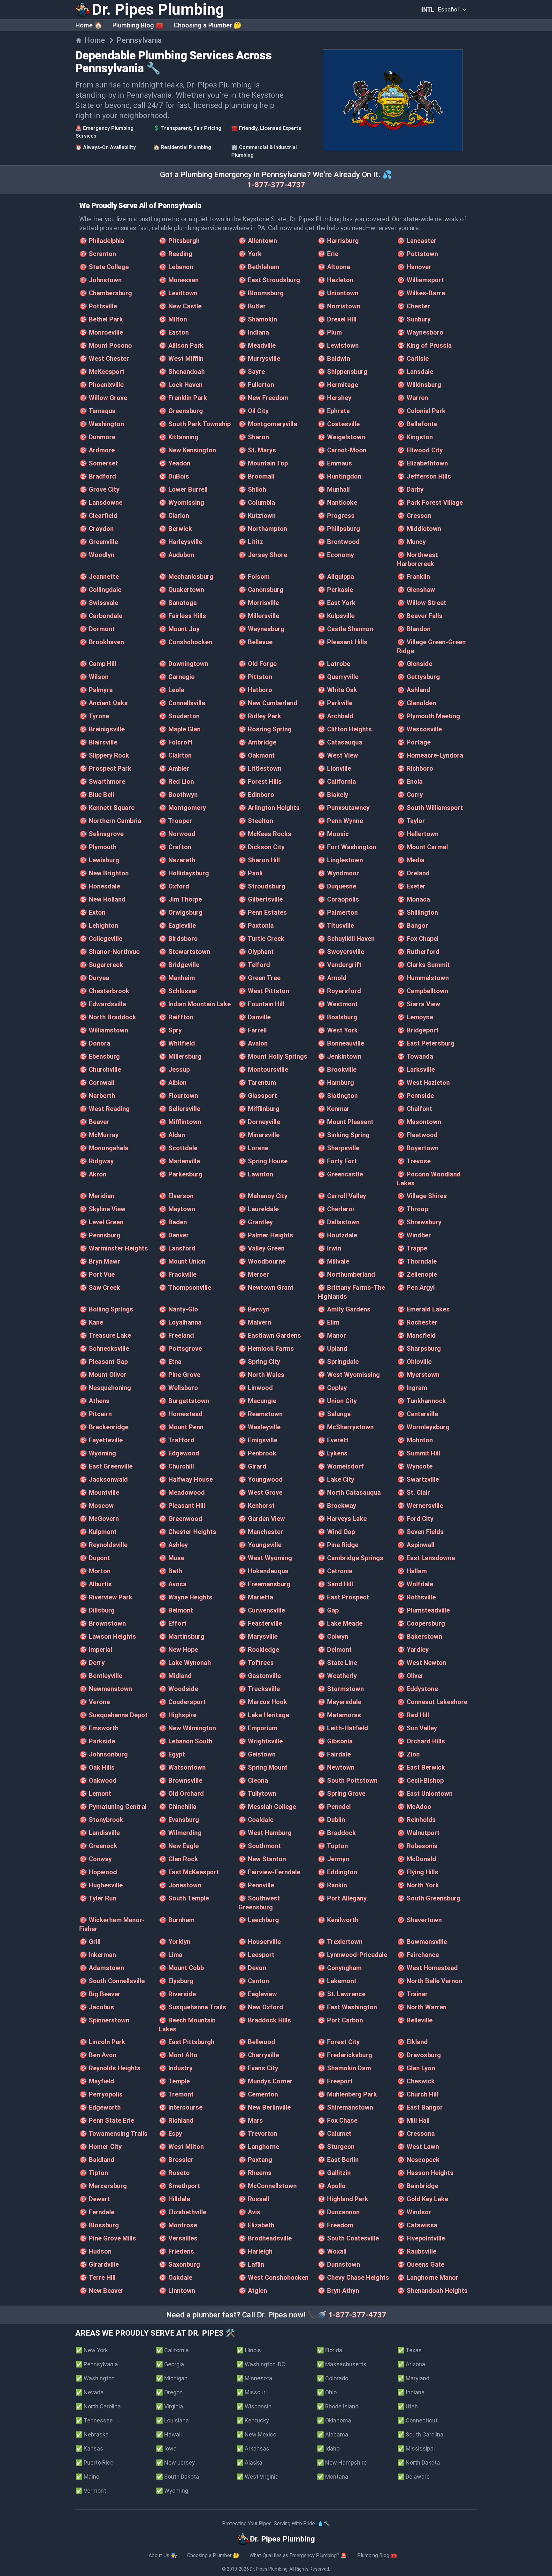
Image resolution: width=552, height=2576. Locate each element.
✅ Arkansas (253, 2448)
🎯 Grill (90, 1942)
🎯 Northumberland (346, 1274)
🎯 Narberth (97, 1096)
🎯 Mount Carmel (422, 847)
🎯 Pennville (256, 1885)
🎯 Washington (102, 424)
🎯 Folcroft (176, 742)
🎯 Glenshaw (416, 590)
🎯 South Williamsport (430, 808)
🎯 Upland (332, 1348)
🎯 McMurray (99, 1135)
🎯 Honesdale (100, 886)
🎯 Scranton (98, 254)
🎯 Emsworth (99, 1728)
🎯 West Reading (104, 1109)
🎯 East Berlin (338, 2160)
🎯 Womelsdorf (341, 1466)
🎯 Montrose (178, 2225)
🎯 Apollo (332, 2186)
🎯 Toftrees (256, 1663)
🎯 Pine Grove (180, 1375)
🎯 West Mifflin (181, 359)
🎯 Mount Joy (179, 629)
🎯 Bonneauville (341, 1043)
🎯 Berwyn (254, 1309)
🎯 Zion (408, 1754)
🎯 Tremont (176, 2094)
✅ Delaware (414, 2477)
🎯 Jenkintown (339, 1056)
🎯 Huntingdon (339, 476)
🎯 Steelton (256, 821)
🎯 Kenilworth (338, 1920)
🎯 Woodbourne (262, 1261)
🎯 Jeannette (99, 577)
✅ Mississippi (416, 2448)
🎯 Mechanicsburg (186, 577)
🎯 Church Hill (418, 2094)
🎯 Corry (410, 795)
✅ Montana (333, 2477)
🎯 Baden (173, 1222)
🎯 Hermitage (338, 385)
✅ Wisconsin (254, 2406)
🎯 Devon (252, 1968)
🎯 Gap (328, 1610)
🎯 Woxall (332, 2251)
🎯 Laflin (251, 2264)
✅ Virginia (169, 2406)
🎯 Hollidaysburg (184, 873)
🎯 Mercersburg (103, 2186)
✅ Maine (87, 2477)
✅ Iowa (166, 2448)
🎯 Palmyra (96, 690)
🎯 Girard (252, 1466)
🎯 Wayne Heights (186, 1597)
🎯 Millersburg (180, 1056)
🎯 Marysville (258, 1636)
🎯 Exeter (411, 886)
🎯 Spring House (263, 1161)
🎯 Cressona (416, 2134)
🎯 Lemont (95, 1794)
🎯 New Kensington (187, 450)
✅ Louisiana (172, 2420)
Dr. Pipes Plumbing (269, 2569)
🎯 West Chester (104, 359)
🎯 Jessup (174, 1069)
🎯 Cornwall (97, 1083)
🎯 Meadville (257, 345)
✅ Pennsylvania (97, 2364)
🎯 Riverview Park (106, 1597)
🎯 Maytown (177, 1209)
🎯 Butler (252, 306)
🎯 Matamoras (339, 1715)
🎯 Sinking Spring (344, 1135)
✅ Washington (95, 2378)
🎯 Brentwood (339, 542)
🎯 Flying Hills (418, 1872)
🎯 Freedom (335, 2225)
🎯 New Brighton (104, 873)
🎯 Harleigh (255, 2251)
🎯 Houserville (260, 1942)
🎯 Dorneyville (259, 1122)
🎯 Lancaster (417, 241)
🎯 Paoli (250, 873)
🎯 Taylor (411, 821)
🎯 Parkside (97, 1741)
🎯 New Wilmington (187, 1728)
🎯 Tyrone (94, 716)
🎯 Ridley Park (260, 716)
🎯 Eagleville (177, 925)
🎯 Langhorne (259, 2147)
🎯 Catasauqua (340, 742)
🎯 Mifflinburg (259, 1109)
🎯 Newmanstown (106, 1689)
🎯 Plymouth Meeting (429, 716)
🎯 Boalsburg (337, 1017)
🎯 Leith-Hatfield (343, 1728)
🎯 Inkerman (98, 1955)
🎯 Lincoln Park (102, 2042)
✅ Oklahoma (334, 2420)
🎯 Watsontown (182, 1767)
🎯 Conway (96, 1859)
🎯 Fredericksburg (345, 2055)
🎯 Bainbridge (418, 2186)
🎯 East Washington (347, 2007)
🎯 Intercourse (181, 2107)
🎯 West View (338, 755)
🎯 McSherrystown (346, 1427)
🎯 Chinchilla (178, 1807)
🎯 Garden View (262, 1519)
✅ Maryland (413, 2378)
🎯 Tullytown (257, 1794)
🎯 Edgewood (179, 1453)
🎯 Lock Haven (181, 385)
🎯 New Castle (180, 306)
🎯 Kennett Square (107, 808)
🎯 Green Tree (259, 978)
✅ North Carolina (98, 2406)
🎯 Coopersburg (421, 1623)
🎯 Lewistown (338, 345)
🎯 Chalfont (415, 1109)
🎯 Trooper (175, 821)
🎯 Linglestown (340, 860)
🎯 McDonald (417, 1859)
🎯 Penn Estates (263, 912)
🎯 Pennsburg (100, 1235)
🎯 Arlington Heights (269, 808)
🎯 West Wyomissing (349, 1375)
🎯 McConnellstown (268, 2186)
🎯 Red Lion (176, 782)
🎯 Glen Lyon (416, 2068)
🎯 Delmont (335, 1650)
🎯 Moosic (333, 834)
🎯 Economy (336, 555)
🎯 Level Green (101, 1222)
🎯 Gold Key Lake (423, 2199)
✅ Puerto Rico (94, 2463)
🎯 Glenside (415, 664)
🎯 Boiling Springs (106, 1309)
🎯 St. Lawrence (341, 1994)
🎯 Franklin (414, 577)
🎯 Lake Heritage (264, 1715)
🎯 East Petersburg (426, 1043)
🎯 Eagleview (258, 1994)
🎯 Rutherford (418, 952)
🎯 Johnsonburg (103, 1754)
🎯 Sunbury (414, 319)
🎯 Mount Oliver (103, 1375)
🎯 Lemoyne (415, 1017)
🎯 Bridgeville (179, 965)
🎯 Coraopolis (338, 899)
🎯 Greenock (98, 1846)
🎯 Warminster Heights (114, 1248)
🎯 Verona (95, 1702)
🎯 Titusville (336, 925)
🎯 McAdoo (414, 1807)
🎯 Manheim (177, 978)
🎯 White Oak (337, 690)
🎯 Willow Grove (103, 398)
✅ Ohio (327, 2392)
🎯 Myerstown (418, 1375)
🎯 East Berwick (421, 1767)
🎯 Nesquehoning (105, 1388)
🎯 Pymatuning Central (113, 1807)
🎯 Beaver (94, 1122)
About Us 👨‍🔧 (163, 2555)
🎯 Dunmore (97, 437)
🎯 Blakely (333, 795)
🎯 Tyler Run (98, 1898)
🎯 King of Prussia (424, 345)
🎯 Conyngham (340, 1968)
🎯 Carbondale (101, 616)
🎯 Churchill (176, 1466)
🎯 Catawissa (417, 2225)
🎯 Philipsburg (339, 529)
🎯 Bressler (176, 2160)
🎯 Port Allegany (342, 1898)
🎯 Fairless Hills (182, 616)
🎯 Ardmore (97, 450)
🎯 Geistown (257, 1754)
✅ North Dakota (419, 2463)
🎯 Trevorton (258, 2134)
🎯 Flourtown (178, 1096)
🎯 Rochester (417, 1322)
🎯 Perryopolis (101, 2094)
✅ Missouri (252, 2392)
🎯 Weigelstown (341, 437)
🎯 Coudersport (182, 1702)
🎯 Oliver (410, 1676)
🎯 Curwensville (262, 1610)
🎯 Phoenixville (101, 385)
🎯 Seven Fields (420, 1532)
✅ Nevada (89, 2392)
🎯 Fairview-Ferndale (269, 1872)
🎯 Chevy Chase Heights (353, 2278)
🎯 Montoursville (263, 1069)
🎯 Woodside (178, 1689)
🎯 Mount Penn (181, 1427)
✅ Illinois (249, 2350)
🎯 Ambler (174, 768)
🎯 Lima (171, 1955)
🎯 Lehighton (99, 925)
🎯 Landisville (100, 1833)
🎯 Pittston (255, 677)
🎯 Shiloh (252, 489)
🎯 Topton (333, 1846)
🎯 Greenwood (180, 1519)
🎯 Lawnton (256, 1174)
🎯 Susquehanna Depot (113, 1715)
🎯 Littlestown (260, 768)
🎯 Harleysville (180, 542)
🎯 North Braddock (108, 1017)
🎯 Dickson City (261, 847)
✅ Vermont (91, 2491)
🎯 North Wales (261, 1375)
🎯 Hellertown (418, 834)
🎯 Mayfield (97, 2081)
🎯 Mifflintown (180, 1122)
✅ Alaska (249, 2463)
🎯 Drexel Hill (337, 319)
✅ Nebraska (92, 2434)
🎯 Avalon (253, 1043)
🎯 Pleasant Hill (182, 1506)
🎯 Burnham (177, 1920)
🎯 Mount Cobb (181, 1968)
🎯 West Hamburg (265, 1833)
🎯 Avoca (173, 1584)
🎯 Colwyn (333, 1636)
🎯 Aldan (172, 1135)
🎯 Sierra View (419, 1004)
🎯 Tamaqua (97, 411)
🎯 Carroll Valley (342, 1196)
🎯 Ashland (414, 690)
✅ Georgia (170, 2364)
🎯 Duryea (94, 978)
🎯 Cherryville (259, 2055)
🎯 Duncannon (339, 2212)
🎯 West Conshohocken (273, 2278)
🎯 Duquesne (337, 886)
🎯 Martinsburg (182, 1636)
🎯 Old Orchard (181, 1794)
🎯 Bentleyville (101, 1676)
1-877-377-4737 (276, 185)
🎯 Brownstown (103, 1623)
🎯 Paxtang (255, 2160)
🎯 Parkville (335, 703)
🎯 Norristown (339, 306)
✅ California (172, 2350)
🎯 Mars (251, 2120)
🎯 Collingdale (100, 590)
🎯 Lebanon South (186, 1741)
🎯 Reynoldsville (103, 1545)
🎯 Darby (410, 489)
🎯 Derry (92, 1663)
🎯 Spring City (259, 1362)
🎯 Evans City (258, 2068)
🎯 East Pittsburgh (187, 2042)
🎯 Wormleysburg (423, 1427)
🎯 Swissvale (99, 603)
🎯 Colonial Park (421, 411)
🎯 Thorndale (417, 1261)
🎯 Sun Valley (417, 1728)
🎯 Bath (170, 1571)
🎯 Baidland (97, 2160)
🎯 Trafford (176, 1440)
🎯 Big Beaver (100, 1994)
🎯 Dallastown (339, 1222)
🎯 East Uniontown (425, 1794)
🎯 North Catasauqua (349, 1492)
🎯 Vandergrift (340, 965)
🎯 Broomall (256, 476)
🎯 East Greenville (106, 1466)
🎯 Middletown (419, 529)
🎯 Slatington (338, 1096)
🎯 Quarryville (338, 677)
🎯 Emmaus (335, 463)
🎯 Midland (175, 1676)
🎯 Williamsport (420, 280)
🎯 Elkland (412, 2042)
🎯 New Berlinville (264, 2107)
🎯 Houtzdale (337, 1235)
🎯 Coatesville (339, 424)
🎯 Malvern (255, 1322)
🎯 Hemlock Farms (266, 1348)
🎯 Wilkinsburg (419, 385)
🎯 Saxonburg (179, 2264)
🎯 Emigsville (258, 1440)
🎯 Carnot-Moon (342, 450)
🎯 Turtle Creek (261, 939)
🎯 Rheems (255, 2173)
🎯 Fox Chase (337, 2120)
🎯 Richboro (415, 768)
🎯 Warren (413, 398)
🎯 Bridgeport (418, 1030)
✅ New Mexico (256, 2434)
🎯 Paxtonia (256, 925)
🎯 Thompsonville (185, 1288)
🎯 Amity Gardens (344, 1309)
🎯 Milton (173, 319)
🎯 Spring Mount (263, 1767)
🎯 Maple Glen (180, 729)
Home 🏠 (89, 25)
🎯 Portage (414, 742)
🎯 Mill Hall (413, 2120)
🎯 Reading (176, 254)
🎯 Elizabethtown (422, 463)
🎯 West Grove (260, 1492)
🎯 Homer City (100, 2147)
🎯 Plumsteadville (423, 1610)
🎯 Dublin (331, 1820)
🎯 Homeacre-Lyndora (430, 755)
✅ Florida (330, 2350)
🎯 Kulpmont (98, 1532)
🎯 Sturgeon (336, 2147)
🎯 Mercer (254, 1274)
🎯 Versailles (178, 2238)
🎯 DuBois (174, 476)
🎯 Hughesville (101, 1885)
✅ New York (92, 2350)
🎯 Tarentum (257, 1083)
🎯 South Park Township (195, 424)
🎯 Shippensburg (342, 372)
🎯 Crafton (175, 847)
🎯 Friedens (176, 2251)
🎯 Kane (91, 1322)
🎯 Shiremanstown (345, 2107)
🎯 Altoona (334, 267)
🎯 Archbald (335, 716)
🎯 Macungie (257, 1401)
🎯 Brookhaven (102, 642)
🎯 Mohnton (415, 1440)
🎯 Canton (254, 1981)
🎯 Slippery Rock (104, 755)
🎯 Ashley (173, 1545)
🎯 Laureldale (258, 1209)
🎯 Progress (336, 516)
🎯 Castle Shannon (345, 629)
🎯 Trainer (412, 1994)
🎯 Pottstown (418, 254)
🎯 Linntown (177, 2291)
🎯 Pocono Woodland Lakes (429, 1179)
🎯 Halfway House (186, 1479)
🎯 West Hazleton (423, 1083)
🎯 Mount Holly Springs (273, 1056)
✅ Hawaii (169, 2434)
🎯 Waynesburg (261, 629)
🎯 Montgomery (182, 808)
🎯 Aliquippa (336, 577)
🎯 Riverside (177, 1994)
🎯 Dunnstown (339, 2264)
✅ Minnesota (254, 2378)
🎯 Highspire (178, 1715)
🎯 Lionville (334, 768)
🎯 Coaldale (256, 1820)
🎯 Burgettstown (184, 1401)
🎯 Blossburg (99, 2225)
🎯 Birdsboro (178, 939)
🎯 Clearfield (98, 516)
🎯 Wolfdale (415, 1584)
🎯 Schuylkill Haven (346, 939)
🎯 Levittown (178, 293)
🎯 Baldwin (334, 359)
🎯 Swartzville (418, 1479)
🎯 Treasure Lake (105, 1335)
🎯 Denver (174, 1235)
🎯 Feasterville (260, 1623)
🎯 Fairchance (418, 1955)
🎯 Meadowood (182, 1492)
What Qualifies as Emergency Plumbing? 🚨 (298, 2555)
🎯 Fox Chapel (418, 939)
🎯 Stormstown (341, 1689)
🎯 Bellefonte (417, 424)
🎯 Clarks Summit (423, 965)
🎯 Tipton (94, 2173)
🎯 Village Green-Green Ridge (431, 646)
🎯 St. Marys (257, 450)
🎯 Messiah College (267, 1807)
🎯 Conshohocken (185, 642)
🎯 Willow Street (422, 603)
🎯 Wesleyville (259, 1427)
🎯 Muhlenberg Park (347, 2094)
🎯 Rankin (332, 1885)
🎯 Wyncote (415, 1466)
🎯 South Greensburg (429, 1898)
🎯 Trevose (414, 1161)
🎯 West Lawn (418, 2147)
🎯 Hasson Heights (425, 2173)
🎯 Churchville (100, 1069)
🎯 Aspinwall (416, 1545)
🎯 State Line (337, 1663)
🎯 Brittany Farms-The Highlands (351, 1292)
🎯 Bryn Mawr (100, 1261)
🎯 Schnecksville (104, 1348)
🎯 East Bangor (420, 2107)
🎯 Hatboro (255, 690)
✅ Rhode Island (338, 2406)
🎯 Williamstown (104, 1030)
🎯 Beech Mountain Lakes (187, 2025)
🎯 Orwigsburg (181, 912)
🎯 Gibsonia (335, 1741)
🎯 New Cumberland (268, 703)
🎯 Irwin (329, 1248)
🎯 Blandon (414, 629)
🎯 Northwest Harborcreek (418, 559)
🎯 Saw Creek (100, 1288)
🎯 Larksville (416, 1069)
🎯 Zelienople (417, 1274)
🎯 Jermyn (333, 1859)
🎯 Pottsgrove (180, 1348)
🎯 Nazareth (177, 860)
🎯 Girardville (99, 2264)
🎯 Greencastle (340, 1174)
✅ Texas (410, 2350)
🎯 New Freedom (263, 398)
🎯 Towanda (415, 1056)
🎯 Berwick (175, 529)
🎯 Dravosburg (419, 2055)
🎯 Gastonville (260, 1676)
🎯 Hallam (412, 1571)
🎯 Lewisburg (99, 860)
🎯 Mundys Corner (265, 2081)
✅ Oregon (169, 2392)
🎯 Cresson (414, 516)
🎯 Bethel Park (101, 319)
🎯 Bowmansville (422, 1942)
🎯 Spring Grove (341, 1794)
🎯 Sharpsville (338, 1148)
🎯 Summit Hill (419, 1453)
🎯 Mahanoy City (263, 1196)
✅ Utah (408, 2406)
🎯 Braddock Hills (265, 2020)
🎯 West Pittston (264, 991)
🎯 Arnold (332, 978)
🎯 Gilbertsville (261, 899)
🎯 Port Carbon (340, 2020)
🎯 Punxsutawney (344, 808)
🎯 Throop (413, 1209)
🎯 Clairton (175, 755)
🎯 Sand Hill (335, 1584)
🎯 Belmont (176, 1610)
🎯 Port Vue (97, 1274)
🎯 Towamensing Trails (113, 2134)
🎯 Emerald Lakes (423, 1309)
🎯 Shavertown (419, 1920)
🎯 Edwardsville (103, 1004)
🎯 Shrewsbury (419, 1222)
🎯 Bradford (98, 476)
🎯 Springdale (338, 1362)
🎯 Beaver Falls (420, 616)
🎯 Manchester (261, 1532)
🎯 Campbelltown (423, 991)
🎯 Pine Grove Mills (108, 2238)
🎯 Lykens (333, 1453)
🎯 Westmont (338, 1004)
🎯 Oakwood (98, 1780)
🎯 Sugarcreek (101, 965)
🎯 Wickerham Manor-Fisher (112, 1924)
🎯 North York (418, 1885)
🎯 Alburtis (96, 1584)
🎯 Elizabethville (183, 2212)
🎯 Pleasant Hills (342, 642)
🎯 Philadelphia (102, 241)
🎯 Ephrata (334, 411)
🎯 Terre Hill (97, 2278)
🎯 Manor (332, 1335)
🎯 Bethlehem (259, 267)
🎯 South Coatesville (348, 2238)
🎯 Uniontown (338, 293)
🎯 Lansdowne (101, 502)
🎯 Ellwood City (420, 450)
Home (95, 40)
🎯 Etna (170, 1362)
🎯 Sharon (254, 437)
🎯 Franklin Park (183, 398)
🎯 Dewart (95, 2199)
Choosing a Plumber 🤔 (208, 25)
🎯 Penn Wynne (340, 821)
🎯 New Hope (178, 1650)
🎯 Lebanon (176, 267)
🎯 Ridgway (96, 1161)
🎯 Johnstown (100, 280)
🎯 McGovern (99, 1519)
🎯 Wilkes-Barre (421, 293)
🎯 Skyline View (102, 1209)
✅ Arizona (411, 2364)
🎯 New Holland (102, 899)
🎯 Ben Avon (98, 2055)
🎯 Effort (173, 1623)
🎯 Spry (170, 1030)
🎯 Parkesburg (181, 1174)
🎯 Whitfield (177, 1043)
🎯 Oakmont (257, 755)
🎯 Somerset (99, 463)
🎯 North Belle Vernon (430, 1981)
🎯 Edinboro (256, 795)
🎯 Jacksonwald (103, 1479)
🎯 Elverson (176, 1196)
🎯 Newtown (336, 1767)
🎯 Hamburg (336, 1083)
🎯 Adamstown (102, 1968)
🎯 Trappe (412, 1248)
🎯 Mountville (99, 1492)
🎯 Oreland (413, 873)
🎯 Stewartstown (184, 952)
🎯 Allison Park (181, 345)
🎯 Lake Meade (340, 1623)
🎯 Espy (170, 2134)
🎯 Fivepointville (421, 2238)
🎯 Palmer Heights (266, 1235)
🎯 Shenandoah (182, 372)
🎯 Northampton (263, 529)
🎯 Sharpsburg (419, 1348)
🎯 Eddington (337, 1872)
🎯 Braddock (337, 1833)
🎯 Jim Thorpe (180, 899)
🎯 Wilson (94, 677)
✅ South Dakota (177, 2477)
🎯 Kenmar (333, 1109)
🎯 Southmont (260, 1846)
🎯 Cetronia (335, 1571)
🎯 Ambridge (257, 742)
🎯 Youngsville (260, 1545)
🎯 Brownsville (180, 1780)
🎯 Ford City (415, 1519)
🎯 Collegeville (101, 939)
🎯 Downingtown (184, 664)
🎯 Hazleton (335, 280)
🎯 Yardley (413, 1650)
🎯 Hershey (334, 398)
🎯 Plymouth (98, 847)
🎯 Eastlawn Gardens (270, 1335)
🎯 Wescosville (419, 729)
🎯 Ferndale (97, 2212)
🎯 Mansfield (416, 1335)
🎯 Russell (254, 2199)
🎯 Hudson (95, 2251)
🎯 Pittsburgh (179, 241)
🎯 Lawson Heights (108, 1636)
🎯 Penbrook (257, 1453)
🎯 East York (337, 603)
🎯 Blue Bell (97, 795)
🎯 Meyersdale (339, 1702)
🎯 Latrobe (334, 664)
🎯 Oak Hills (97, 1767)
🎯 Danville (254, 1017)
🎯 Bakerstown (420, 1636)
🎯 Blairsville (98, 742)
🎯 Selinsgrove (101, 834)
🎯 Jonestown (180, 1885)
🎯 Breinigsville (102, 729)
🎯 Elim (328, 1322)
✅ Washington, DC (261, 2364)
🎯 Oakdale (176, 2278)
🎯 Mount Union (182, 1261)
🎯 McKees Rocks (265, 834)
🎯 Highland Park (343, 2199)
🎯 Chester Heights (188, 1532)
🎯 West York (338, 1030)
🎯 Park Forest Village (430, 502)
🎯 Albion (173, 1083)
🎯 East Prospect (343, 1597)
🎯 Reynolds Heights (110, 2068)
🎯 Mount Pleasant (345, 1122)
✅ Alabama (333, 2434)
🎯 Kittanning (179, 437)
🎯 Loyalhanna (180, 1322)
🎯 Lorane (253, 1148)
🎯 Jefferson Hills (424, 476)
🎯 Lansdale (415, 372)
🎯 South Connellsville (112, 1981)
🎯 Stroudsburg (262, 886)
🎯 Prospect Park (105, 768)
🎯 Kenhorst (257, 1506)
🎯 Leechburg (259, 1920)
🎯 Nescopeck (418, 2160)
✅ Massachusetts (342, 2364)
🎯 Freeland (176, 1335)
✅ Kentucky (253, 2420)
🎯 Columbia (257, 502)
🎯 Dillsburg (97, 1610)
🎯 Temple (174, 2081)
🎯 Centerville (418, 1414)
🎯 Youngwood (261, 1479)
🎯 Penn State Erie (107, 2120)
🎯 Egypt (172, 1754)
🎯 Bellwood (257, 2042)
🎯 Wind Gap (336, 1532)
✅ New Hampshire (342, 2463)
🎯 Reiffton (176, 1017)
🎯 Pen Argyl (416, 1288)
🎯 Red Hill (413, 1715)
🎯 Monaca (414, 899)
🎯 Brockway (337, 1506)
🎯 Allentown (258, 241)
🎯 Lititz (251, 542)
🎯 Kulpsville (336, 616)
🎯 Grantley (256, 1222)
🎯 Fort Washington (347, 847)
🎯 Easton (174, 332)
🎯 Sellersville (180, 1109)
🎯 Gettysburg (418, 677)
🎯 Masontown (419, 1122)
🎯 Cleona (253, 1780)
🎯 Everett (333, 1440)
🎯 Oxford (174, 886)
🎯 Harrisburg (338, 241)
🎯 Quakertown (181, 590)
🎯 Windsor (414, 2212)
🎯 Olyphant (256, 952)
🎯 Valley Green (261, 1248)
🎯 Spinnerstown (104, 2020)
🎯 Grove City (99, 489)
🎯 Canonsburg (261, 590)
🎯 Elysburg (176, 1981)
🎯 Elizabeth (256, 2225)
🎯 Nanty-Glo (178, 1309)
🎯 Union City (337, 1401)
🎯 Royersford (339, 991)
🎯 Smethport (179, 2186)
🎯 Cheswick (416, 2081)
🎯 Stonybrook (101, 1820)
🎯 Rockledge (259, 1650)
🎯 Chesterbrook (104, 991)
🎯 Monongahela (104, 1148)
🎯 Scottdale (178, 1148)
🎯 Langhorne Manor (428, 2278)
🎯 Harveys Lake (342, 1519)
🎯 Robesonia (417, 1846)
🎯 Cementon (258, 2094)
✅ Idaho (328, 2448)
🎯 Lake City (336, 1479)
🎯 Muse (172, 1558)
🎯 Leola (172, 690)
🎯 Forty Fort (337, 1161)
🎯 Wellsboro (178, 1388)
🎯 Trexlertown (340, 1942)
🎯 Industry (176, 2068)
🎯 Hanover (414, 267)
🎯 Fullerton (256, 385)
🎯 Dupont (95, 1558)
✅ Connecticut (418, 2420)
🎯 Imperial (96, 1650)
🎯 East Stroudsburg (269, 280)
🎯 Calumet (334, 2134)
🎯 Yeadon (175, 463)
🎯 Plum (330, 332)
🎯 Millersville (259, 616)
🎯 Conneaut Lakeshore (432, 1702)
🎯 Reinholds (416, 1820)
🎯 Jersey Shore (263, 555)
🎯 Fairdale (334, 1754)
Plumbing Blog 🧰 (138, 25)
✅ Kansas (89, 2448)
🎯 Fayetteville (101, 1440)
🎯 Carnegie (177, 677)
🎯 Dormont (97, 629)
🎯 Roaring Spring (265, 729)
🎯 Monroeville (101, 332)
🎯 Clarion (174, 516)
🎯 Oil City (253, 411)
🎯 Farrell (253, 1030)
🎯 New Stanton (262, 1859)
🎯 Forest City (339, 2042)
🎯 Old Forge (257, 664)
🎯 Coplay (332, 1388)
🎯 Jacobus (97, 2007)
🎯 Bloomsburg (261, 293)
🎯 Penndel (334, 1807)
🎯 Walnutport (418, 1833)
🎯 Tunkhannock (422, 1401)
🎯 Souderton (179, 716)
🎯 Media (411, 860)
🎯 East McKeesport (189, 1872)
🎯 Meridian (97, 1196)
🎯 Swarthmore (102, 782)
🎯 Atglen (253, 2291)
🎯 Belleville (415, 2020)
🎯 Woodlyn (97, 555)
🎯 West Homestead (427, 1968)
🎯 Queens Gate (421, 2264)
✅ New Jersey (175, 2463)
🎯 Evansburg (179, 1820)
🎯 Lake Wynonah (185, 1663)
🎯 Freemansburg (264, 1584)
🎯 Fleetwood (417, 1135)
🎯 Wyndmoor (338, 873)
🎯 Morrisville (259, 603)
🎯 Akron (93, 1174)
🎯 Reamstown (261, 1414)
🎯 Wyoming (98, 1453)
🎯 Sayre (252, 372)
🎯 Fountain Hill (261, 1004)
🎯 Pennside (415, 1096)
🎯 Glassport (258, 1096)
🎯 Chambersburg (106, 293)
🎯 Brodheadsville (265, 2238)
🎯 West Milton (181, 2147)
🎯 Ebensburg (100, 1056)
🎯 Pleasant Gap (103, 1362)
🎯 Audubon (176, 555)
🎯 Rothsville (416, 1597)
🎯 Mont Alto (178, 2055)
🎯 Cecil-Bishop (420, 1780)
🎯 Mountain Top (263, 463)
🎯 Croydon (96, 529)
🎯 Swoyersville (341, 952)
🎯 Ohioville (414, 1362)
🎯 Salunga (334, 1414)
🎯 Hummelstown (423, 978)
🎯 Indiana (254, 332)
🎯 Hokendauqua (263, 1571)
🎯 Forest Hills (260, 782)
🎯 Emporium (258, 1728)
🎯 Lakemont (337, 1981)
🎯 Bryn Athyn (338, 2291)
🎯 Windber (414, 1235)
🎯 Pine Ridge (338, 1545)
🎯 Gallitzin (334, 2173)
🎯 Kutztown (257, 516)
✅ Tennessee (94, 2420)
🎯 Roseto (174, 2173)
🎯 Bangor (413, 925)
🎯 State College (104, 267)
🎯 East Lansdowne (426, 1558)
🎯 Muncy (411, 542)
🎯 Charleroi (336, 1209)
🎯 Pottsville (98, 306)
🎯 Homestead (181, 1414)
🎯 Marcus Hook (263, 1702)
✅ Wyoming (172, 2491)
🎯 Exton (92, 912)
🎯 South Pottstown (348, 1780)
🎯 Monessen (179, 280)
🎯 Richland (176, 2120)
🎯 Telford (254, 965)
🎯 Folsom (254, 577)
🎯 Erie (328, 254)
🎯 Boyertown (418, 1148)
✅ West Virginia (257, 2477)
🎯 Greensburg (181, 411)
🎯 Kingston (415, 437)
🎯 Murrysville (259, 359)
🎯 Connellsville (182, 703)
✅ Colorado (333, 2378)
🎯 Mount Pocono (106, 345)
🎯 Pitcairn (96, 1414)
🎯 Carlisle (413, 359)
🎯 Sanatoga (178, 603)
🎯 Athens (94, 1401)
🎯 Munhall (334, 489)
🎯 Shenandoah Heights (432, 2291)
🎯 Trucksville (259, 1689)
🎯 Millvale (333, 1261)
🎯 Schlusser (178, 991)
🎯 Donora (95, 1043)
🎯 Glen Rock (178, 1859)
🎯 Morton (95, 1571)
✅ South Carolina (420, 2434)
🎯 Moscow (96, 1506)
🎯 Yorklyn (175, 1942)
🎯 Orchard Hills (421, 1741)
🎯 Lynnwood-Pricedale (352, 1955)
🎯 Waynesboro (420, 332)
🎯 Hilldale (174, 2199)
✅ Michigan (172, 2378)
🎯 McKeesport (102, 372)
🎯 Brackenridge (104, 1427)
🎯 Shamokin (258, 319)
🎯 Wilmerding (180, 1833)
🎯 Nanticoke (337, 502)
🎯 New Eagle (179, 1846)
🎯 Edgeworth (100, 2107)
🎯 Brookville (337, 1069)
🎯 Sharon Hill (259, 860)
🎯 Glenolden (417, 703)
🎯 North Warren (422, 2007)
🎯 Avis (249, 2212)
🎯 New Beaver (101, 2291)
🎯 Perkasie (335, 590)
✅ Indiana (411, 2392)
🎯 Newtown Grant (266, 1288)
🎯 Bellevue (255, 642)
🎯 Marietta (256, 1597)
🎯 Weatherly (337, 1676)
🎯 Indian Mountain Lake (195, 1004)
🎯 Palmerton (338, 912)
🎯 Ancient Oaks (103, 703)
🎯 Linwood (256, 1388)
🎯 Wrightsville (261, 1741)
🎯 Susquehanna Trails (192, 2007)
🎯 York (250, 254)
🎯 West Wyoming (265, 1558)
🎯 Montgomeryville (268, 424)
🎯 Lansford (177, 1248)
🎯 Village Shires (422, 1196)
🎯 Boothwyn (178, 795)
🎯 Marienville (179, 1161)
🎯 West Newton (422, 1663)
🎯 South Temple (184, 1898)
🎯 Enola (410, 782)
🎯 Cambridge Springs (350, 1558)
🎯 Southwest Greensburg (259, 1903)
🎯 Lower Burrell (183, 489)
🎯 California (337, 782)
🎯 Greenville (99, 542)
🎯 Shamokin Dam (344, 2068)
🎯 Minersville (259, 1135)
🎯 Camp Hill (98, 664)
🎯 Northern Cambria (110, 821)
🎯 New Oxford (261, 2007)
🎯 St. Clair (414, 1492)
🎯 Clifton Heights (345, 729)
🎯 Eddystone (418, 1689)
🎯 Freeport (335, 2081)
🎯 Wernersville (420, 1506)
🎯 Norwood (177, 834)
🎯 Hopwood (98, 1872)
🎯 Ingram (412, 1388)
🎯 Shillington (418, 912)
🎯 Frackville (178, 1274)
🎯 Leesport (256, 1955)
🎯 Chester (414, 306)
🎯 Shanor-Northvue (109, 952)
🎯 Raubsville (417, 2251)
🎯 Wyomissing (181, 502)
